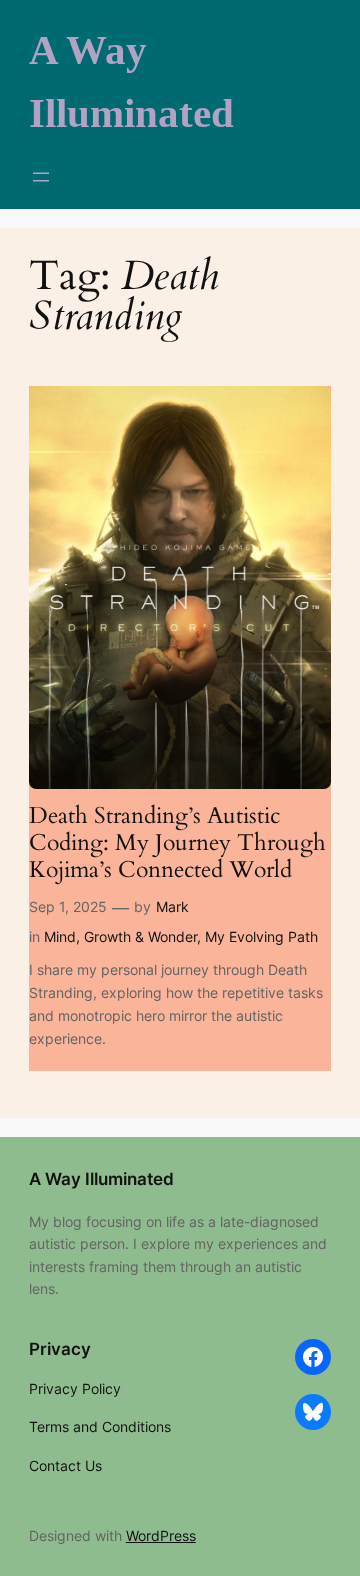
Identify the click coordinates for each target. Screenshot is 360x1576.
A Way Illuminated (101, 1179)
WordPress (161, 1535)
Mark (172, 906)
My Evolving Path (261, 936)
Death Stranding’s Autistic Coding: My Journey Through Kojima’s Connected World (177, 843)
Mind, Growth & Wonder (120, 936)
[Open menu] (41, 177)
